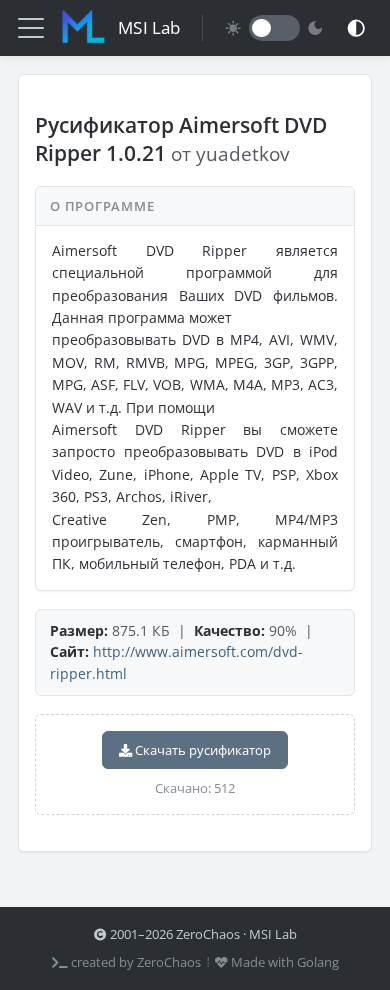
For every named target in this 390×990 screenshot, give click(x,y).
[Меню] (31, 28)
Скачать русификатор (201, 750)
